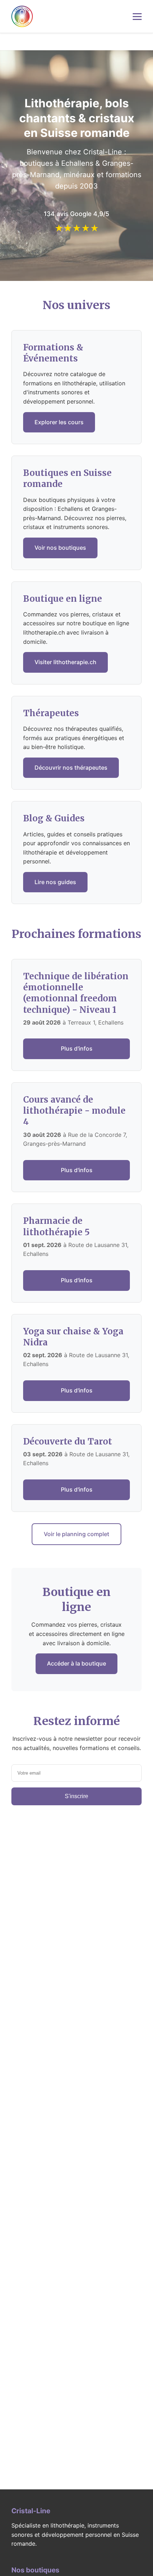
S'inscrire (76, 1796)
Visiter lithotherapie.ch (65, 662)
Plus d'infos (77, 1048)
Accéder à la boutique (76, 1663)
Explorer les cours (59, 422)
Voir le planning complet (76, 1534)
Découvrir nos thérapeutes (71, 768)
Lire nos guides (55, 882)
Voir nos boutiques (60, 548)
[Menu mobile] (137, 17)
